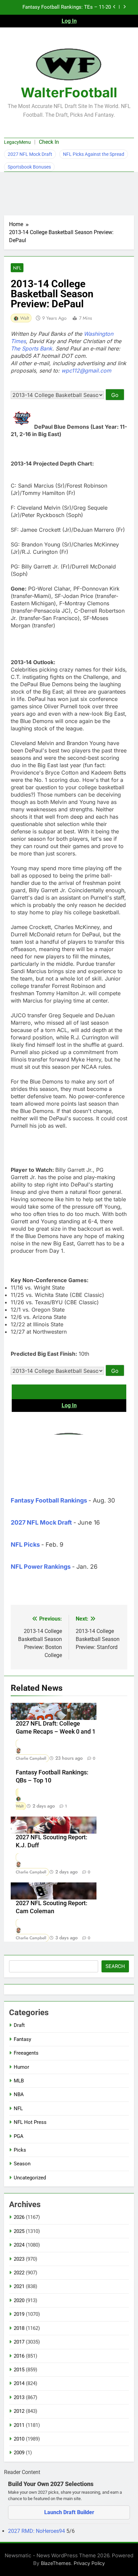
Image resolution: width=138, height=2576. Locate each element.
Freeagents (26, 2053)
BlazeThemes (56, 2563)
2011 (19, 2425)
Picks (20, 2150)
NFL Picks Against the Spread (94, 154)
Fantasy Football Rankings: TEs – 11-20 (67, 7)
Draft (19, 2025)
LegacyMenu (17, 142)
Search (115, 1966)
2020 (19, 2300)
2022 (19, 2273)
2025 (19, 2231)
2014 (19, 2383)
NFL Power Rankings (41, 1567)
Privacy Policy (89, 2563)
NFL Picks (25, 1544)
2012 (19, 2411)
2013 (19, 2397)
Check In (49, 142)
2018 (19, 2328)
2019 (19, 2314)
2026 (19, 2217)
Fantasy (22, 2039)
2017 (19, 2342)
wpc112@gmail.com (86, 371)
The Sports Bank (31, 348)
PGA (19, 2136)
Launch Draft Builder (69, 2512)
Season (22, 2164)
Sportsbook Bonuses (29, 167)
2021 (19, 2286)
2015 (19, 2370)
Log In (69, 21)
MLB (19, 2081)
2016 (19, 2356)
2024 (19, 2245)
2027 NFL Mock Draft (30, 154)
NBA (19, 2094)
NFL (17, 268)
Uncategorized (30, 2178)
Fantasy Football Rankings (49, 1500)
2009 (19, 2453)
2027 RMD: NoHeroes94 (37, 2531)
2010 (19, 2439)
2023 (19, 2259)
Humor (21, 2067)
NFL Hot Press (30, 2122)
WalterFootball (69, 92)
